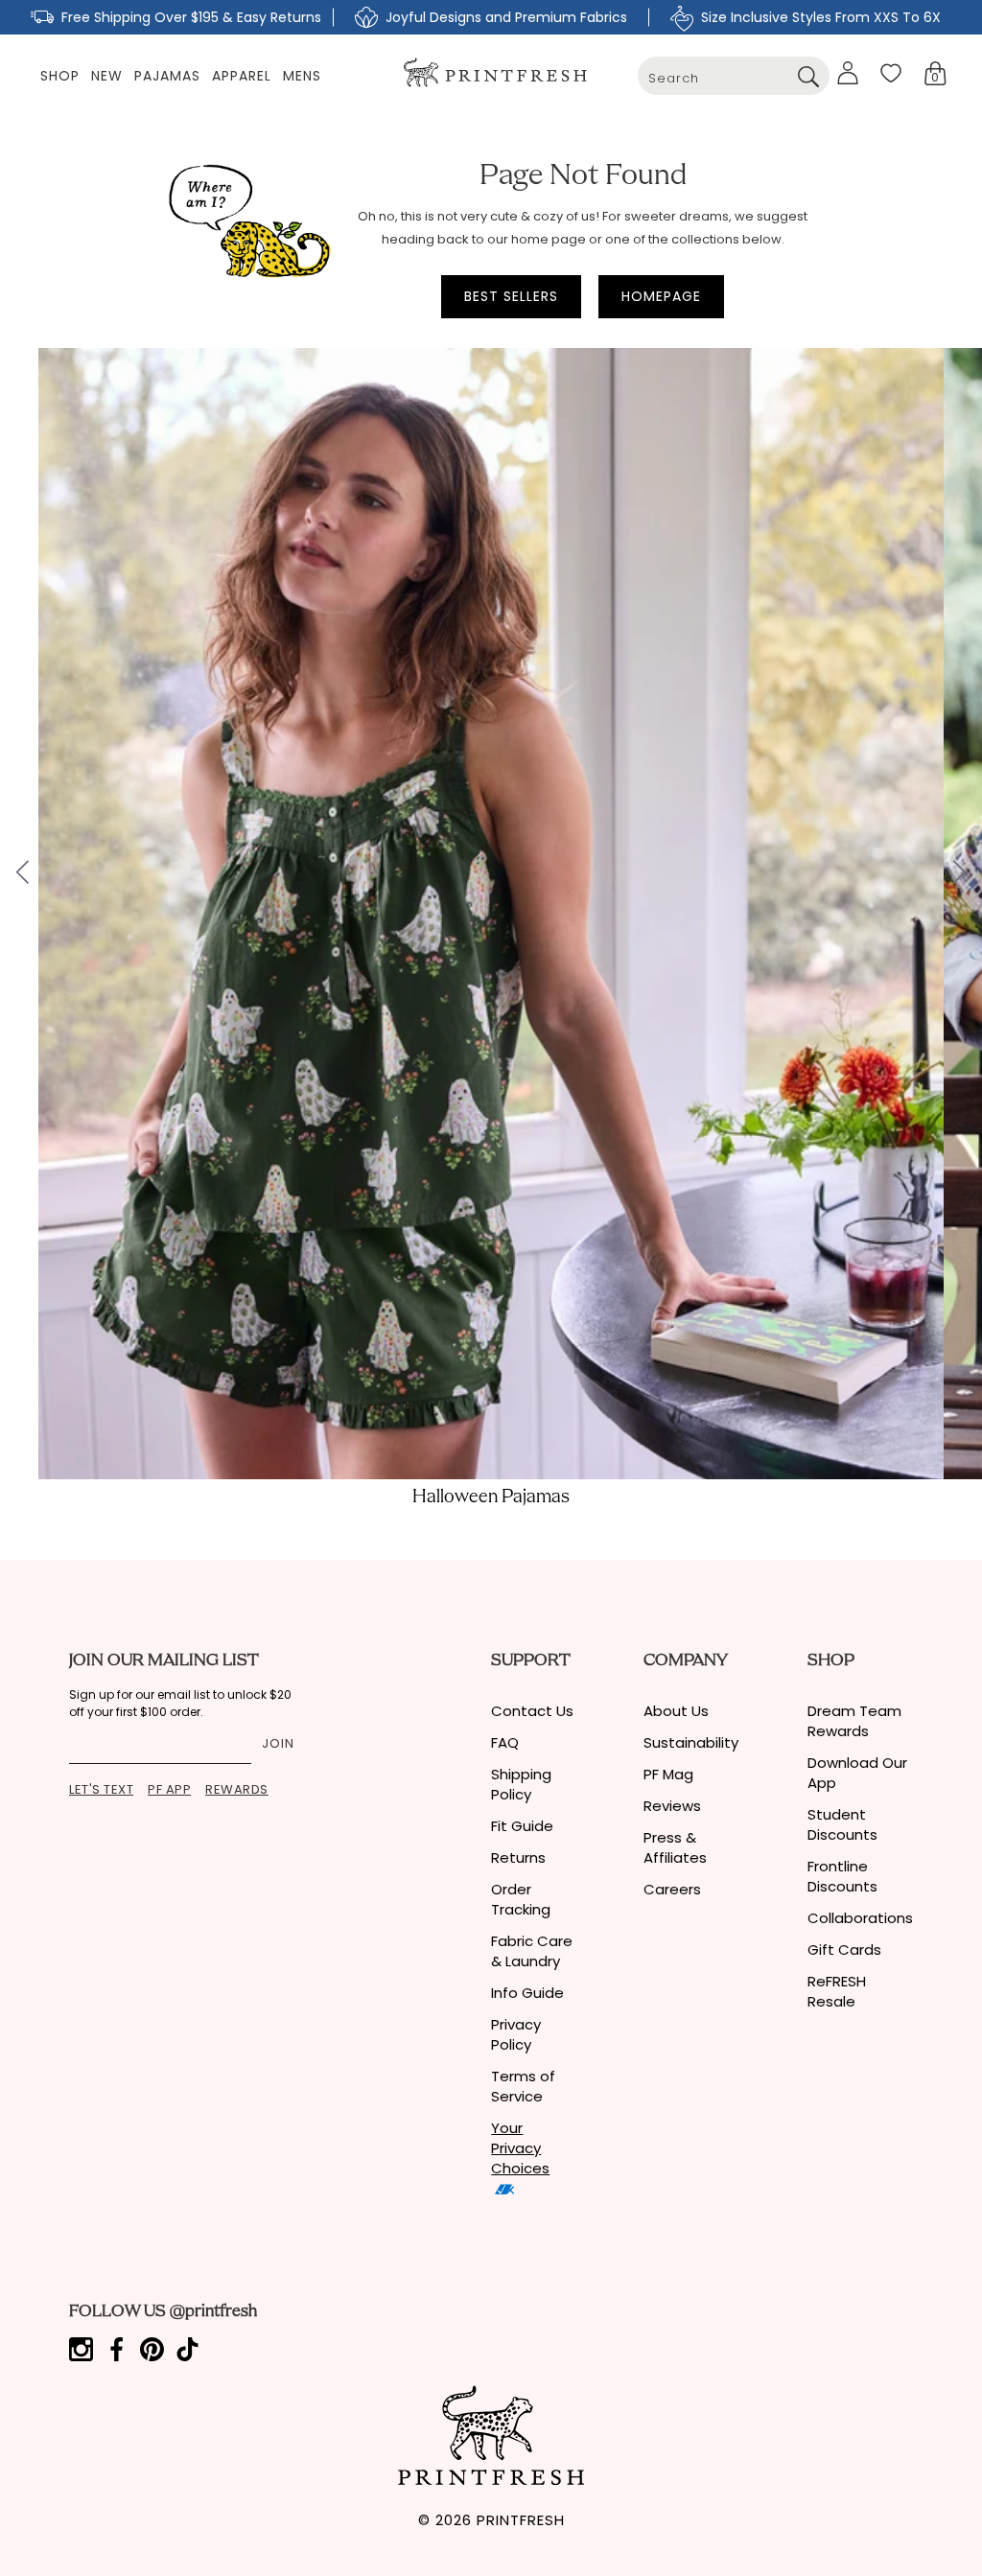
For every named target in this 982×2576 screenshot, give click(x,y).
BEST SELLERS (511, 296)
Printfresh (521, 2520)
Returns (518, 1857)
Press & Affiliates (675, 1847)
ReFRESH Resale (837, 1991)
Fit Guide (522, 1826)
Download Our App (857, 1773)
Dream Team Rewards (854, 1721)
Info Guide (527, 1993)
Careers (672, 1889)
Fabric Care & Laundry (532, 1951)
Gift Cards (844, 1949)
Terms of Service (523, 2086)
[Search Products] (808, 76)
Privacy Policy (516, 2034)
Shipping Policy (521, 1784)
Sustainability (691, 1742)
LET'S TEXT (101, 1789)
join (278, 1743)
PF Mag (668, 1774)
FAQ (505, 1742)
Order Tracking (521, 1899)
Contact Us (532, 1711)
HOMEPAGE (661, 296)
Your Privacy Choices (520, 2148)
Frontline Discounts (842, 1876)
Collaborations (860, 1918)
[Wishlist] (891, 73)
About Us (676, 1711)
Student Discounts (842, 1824)
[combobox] (734, 76)
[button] (935, 73)
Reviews (672, 1806)
